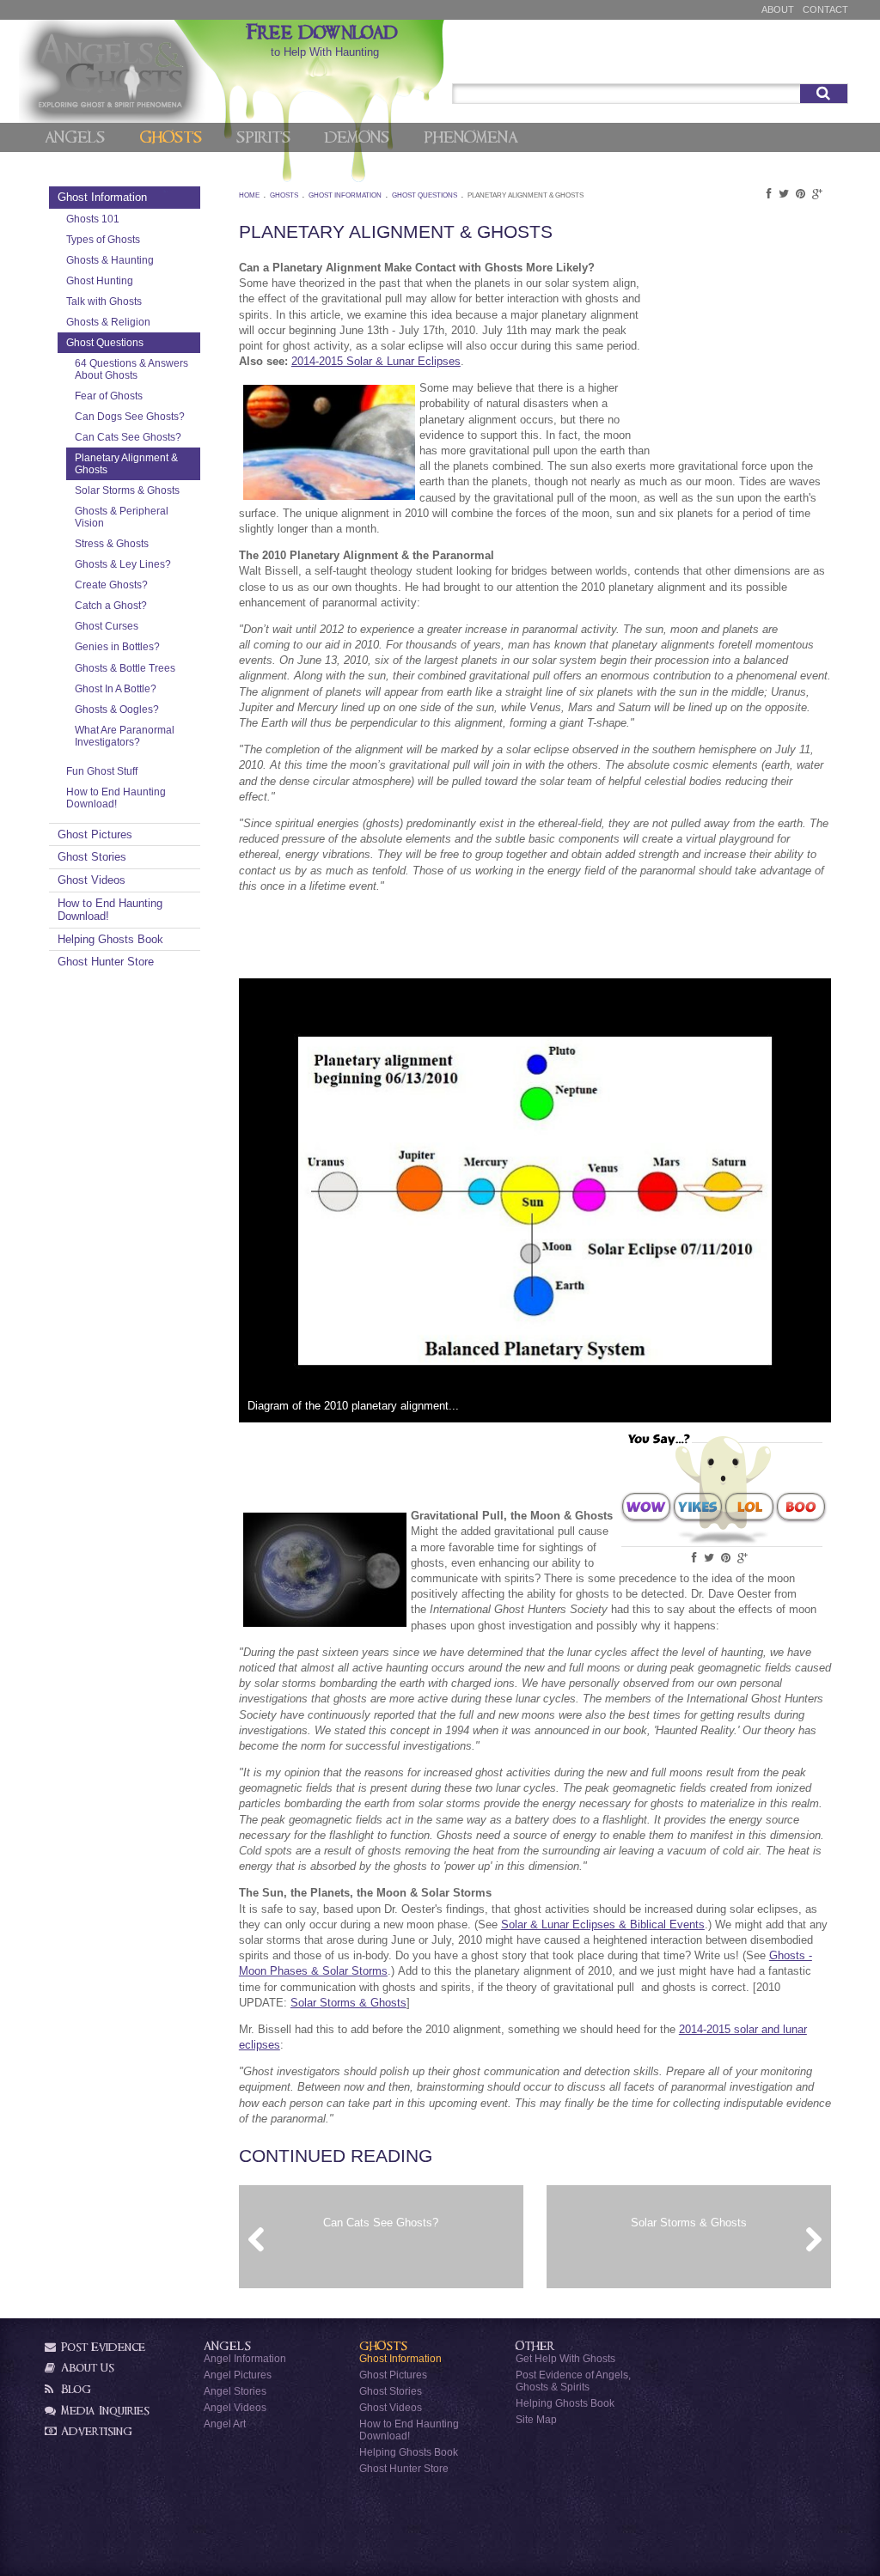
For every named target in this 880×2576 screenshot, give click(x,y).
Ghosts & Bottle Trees (125, 668)
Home (249, 195)
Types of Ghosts (103, 239)
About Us (86, 2368)
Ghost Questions (105, 342)
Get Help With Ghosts (565, 2358)
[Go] (824, 94)
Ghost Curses (107, 626)
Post (773, 63)
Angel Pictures (238, 2375)
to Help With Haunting (325, 40)
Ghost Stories (92, 857)
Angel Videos (235, 2407)
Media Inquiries (104, 2411)
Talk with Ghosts (104, 301)
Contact (825, 9)
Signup (822, 63)
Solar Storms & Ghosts (127, 490)
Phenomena (471, 137)
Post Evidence (101, 2347)
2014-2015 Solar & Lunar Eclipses (376, 361)
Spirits (263, 137)
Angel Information (245, 2358)
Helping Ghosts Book (110, 939)
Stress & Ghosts (112, 543)
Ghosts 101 (93, 219)
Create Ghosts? (111, 585)
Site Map (536, 2419)
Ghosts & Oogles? (117, 709)
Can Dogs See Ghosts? (130, 416)
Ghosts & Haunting (110, 260)
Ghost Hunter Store (106, 962)
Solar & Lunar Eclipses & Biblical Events (603, 1924)
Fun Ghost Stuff (102, 771)
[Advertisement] (745, 355)
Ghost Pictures (95, 834)
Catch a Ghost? (111, 605)
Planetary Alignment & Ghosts (126, 463)
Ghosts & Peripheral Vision (122, 517)
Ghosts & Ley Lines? (123, 564)
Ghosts (171, 137)
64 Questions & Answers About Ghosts (131, 369)
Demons (357, 137)
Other (535, 2346)
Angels (75, 137)
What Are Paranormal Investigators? (125, 736)
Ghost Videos (92, 880)
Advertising (95, 2431)
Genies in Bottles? (117, 646)
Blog (74, 2389)
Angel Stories (235, 2391)
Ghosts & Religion (108, 322)
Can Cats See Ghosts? (128, 437)
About (778, 9)
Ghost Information (102, 197)
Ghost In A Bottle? (116, 688)
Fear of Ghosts (109, 396)
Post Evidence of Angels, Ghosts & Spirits (573, 2381)
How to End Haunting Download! (116, 798)
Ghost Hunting (100, 280)
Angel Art (225, 2424)
